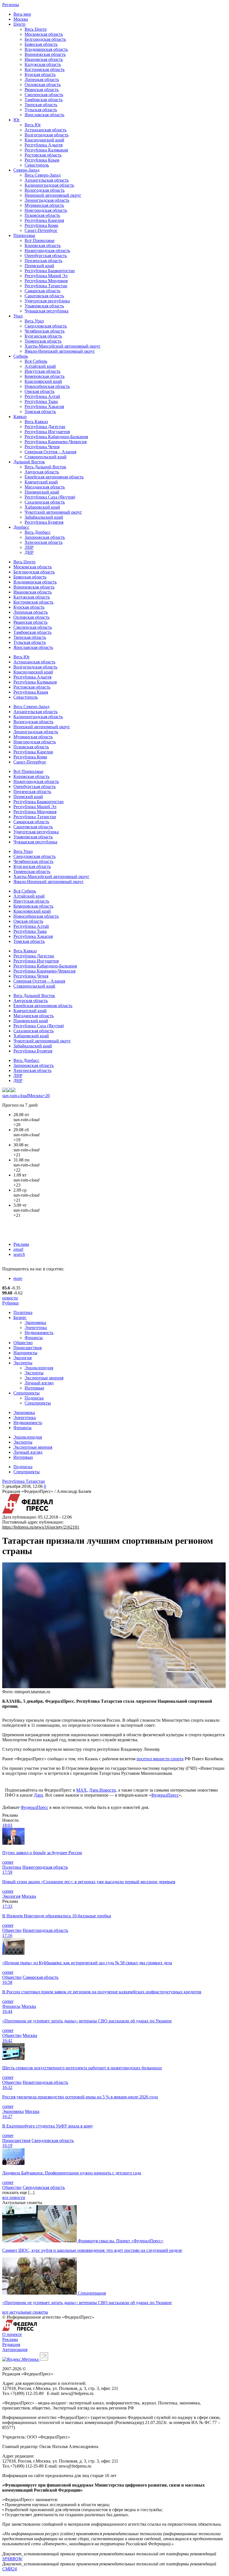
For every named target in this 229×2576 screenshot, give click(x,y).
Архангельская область (47, 180)
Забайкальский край (44, 517)
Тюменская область (43, 341)
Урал (18, 316)
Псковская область (42, 215)
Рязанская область (42, 90)
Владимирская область (46, 49)
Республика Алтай (42, 396)
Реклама (21, 1244)
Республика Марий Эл (46, 276)
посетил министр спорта (160, 1759)
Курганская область (43, 336)
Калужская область (43, 64)
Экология (22, 1358)
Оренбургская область (46, 256)
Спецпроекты (27, 1393)
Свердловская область (46, 326)
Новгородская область (46, 210)
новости (10, 1298)
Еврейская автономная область (54, 477)
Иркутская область (42, 371)
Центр (19, 24)
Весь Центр (36, 29)
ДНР (29, 552)
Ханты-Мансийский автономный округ (63, 346)
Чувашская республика (46, 311)
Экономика (35, 1323)
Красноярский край (43, 381)
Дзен (38, 1795)
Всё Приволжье (40, 240)
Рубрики (10, 1303)
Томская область (40, 411)
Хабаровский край (42, 507)
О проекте (12, 2334)
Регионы (11, 5)
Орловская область (43, 85)
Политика (23, 1312)
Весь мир (22, 14)
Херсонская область (44, 542)
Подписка (34, 1398)
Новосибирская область (47, 386)
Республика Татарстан (46, 286)
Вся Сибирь (36, 361)
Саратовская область (44, 296)
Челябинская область (45, 331)
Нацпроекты (25, 1353)
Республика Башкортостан (50, 271)
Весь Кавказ (36, 422)
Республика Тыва (41, 401)
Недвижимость (39, 1333)
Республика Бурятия (44, 522)
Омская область (40, 391)
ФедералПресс (165, 1795)
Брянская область (41, 44)
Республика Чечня (42, 447)
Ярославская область (44, 115)
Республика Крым (42, 160)
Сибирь (21, 356)
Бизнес (20, 1317)
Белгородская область (45, 39)
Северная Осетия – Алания (50, 452)
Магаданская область (45, 487)
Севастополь (37, 165)
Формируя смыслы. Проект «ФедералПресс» (121, 2241)
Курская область (40, 74)
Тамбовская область (44, 100)
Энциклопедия (39, 1368)
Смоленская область (44, 95)
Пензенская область (43, 261)
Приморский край (42, 492)
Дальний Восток (29, 462)
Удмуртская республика (47, 301)
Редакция (11, 2344)
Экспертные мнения (44, 1378)
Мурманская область (44, 205)
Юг (17, 120)
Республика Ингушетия (47, 432)
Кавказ (20, 417)
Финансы (34, 1338)
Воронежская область (45, 54)
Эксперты (23, 1363)
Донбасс (21, 527)
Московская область (44, 34)
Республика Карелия (44, 220)
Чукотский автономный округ (53, 512)
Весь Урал (34, 321)
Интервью (34, 1388)
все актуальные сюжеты (25, 2312)
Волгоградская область (46, 135)
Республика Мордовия (46, 281)
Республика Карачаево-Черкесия (56, 442)
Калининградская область (49, 185)
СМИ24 (9, 2569)
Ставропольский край (46, 457)
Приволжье (24, 235)
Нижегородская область (47, 251)
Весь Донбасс (38, 532)
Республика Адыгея (44, 145)
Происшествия (28, 1348)
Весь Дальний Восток (45, 467)
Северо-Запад (26, 170)
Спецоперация (92, 2293)
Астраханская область (46, 130)
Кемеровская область (45, 376)
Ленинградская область (47, 200)
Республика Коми (41, 225)
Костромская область (45, 69)
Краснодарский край (44, 140)
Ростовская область (43, 155)
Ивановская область (44, 59)
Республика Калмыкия (46, 150)
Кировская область (43, 245)
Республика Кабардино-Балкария (56, 437)
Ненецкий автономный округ (53, 195)
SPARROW (12, 2559)
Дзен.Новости (102, 1790)
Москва (21, 19)
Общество (23, 1343)
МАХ (82, 1790)
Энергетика (36, 1328)
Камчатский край (41, 482)
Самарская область (42, 291)
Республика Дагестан (45, 427)
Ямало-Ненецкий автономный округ (60, 351)
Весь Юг (33, 125)
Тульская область (41, 110)
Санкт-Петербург (41, 230)
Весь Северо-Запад (43, 175)
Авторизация (15, 2350)
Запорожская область (45, 537)
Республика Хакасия (44, 406)
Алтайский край (40, 366)
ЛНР (29, 547)
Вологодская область (45, 190)
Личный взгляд (39, 1383)
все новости (14, 2197)
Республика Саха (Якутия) (50, 497)
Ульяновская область (44, 306)
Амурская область (42, 472)
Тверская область (41, 105)
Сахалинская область (45, 502)
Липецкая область (42, 80)
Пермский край (39, 266)
